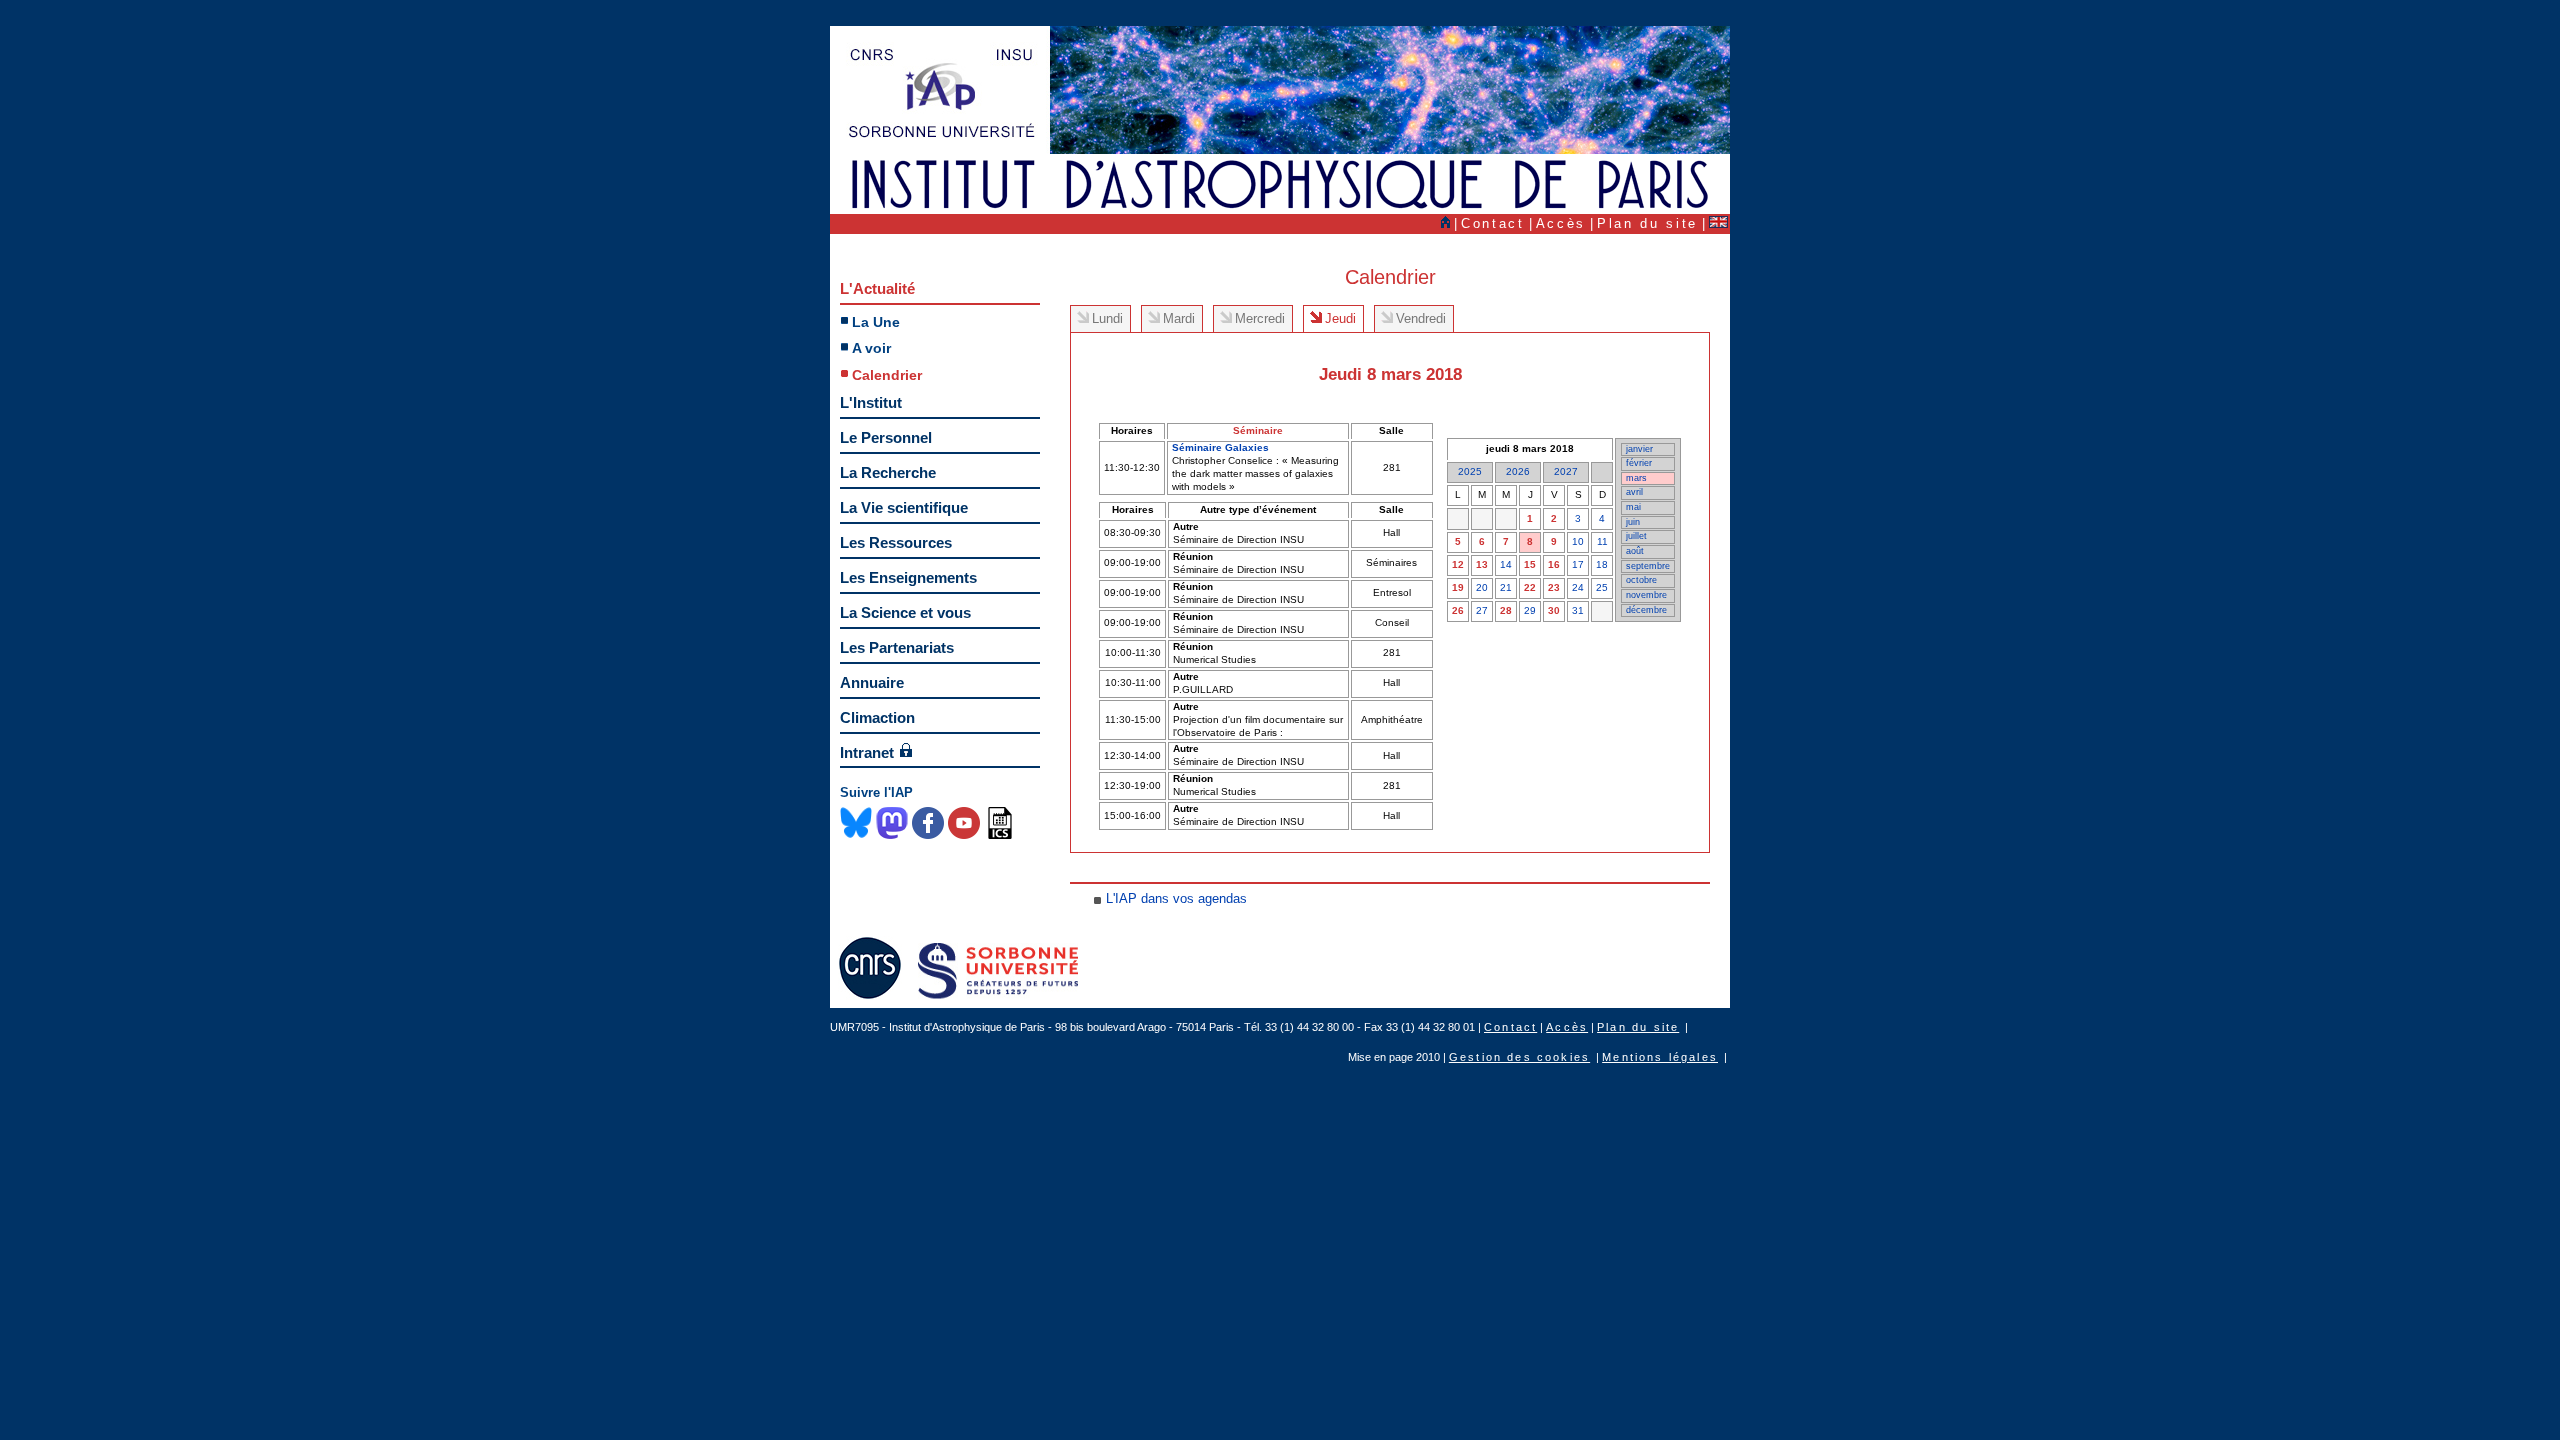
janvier (1639, 449)
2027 (1566, 471)
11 (1602, 541)
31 (1578, 610)
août (1635, 551)
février (1639, 463)
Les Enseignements (908, 577)
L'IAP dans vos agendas (1176, 898)
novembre (1646, 595)
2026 (1518, 471)
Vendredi (1421, 318)
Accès (1561, 223)
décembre (1646, 610)
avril (1634, 492)
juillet (1636, 536)
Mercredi (1260, 318)
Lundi (1107, 318)
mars (1636, 478)
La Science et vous (905, 612)
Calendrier (887, 375)
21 (1506, 587)
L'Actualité (877, 288)
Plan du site (1647, 223)
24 (1578, 587)
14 (1506, 564)
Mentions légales (1660, 1057)
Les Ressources (896, 542)
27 (1482, 610)
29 (1530, 610)
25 (1602, 587)
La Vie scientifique (904, 507)
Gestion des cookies (1519, 1057)
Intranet (867, 752)
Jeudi (1340, 318)
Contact (1493, 223)
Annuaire (872, 682)
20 (1482, 587)
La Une (876, 322)
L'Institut (871, 402)
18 (1602, 564)
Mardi (1179, 318)
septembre (1648, 566)
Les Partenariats (897, 647)
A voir (871, 348)
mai (1633, 507)
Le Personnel (886, 437)
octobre (1641, 580)
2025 (1470, 471)
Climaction (877, 717)
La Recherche (888, 472)
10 (1578, 541)
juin (1633, 522)
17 (1578, 564)
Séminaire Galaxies (1220, 447)
